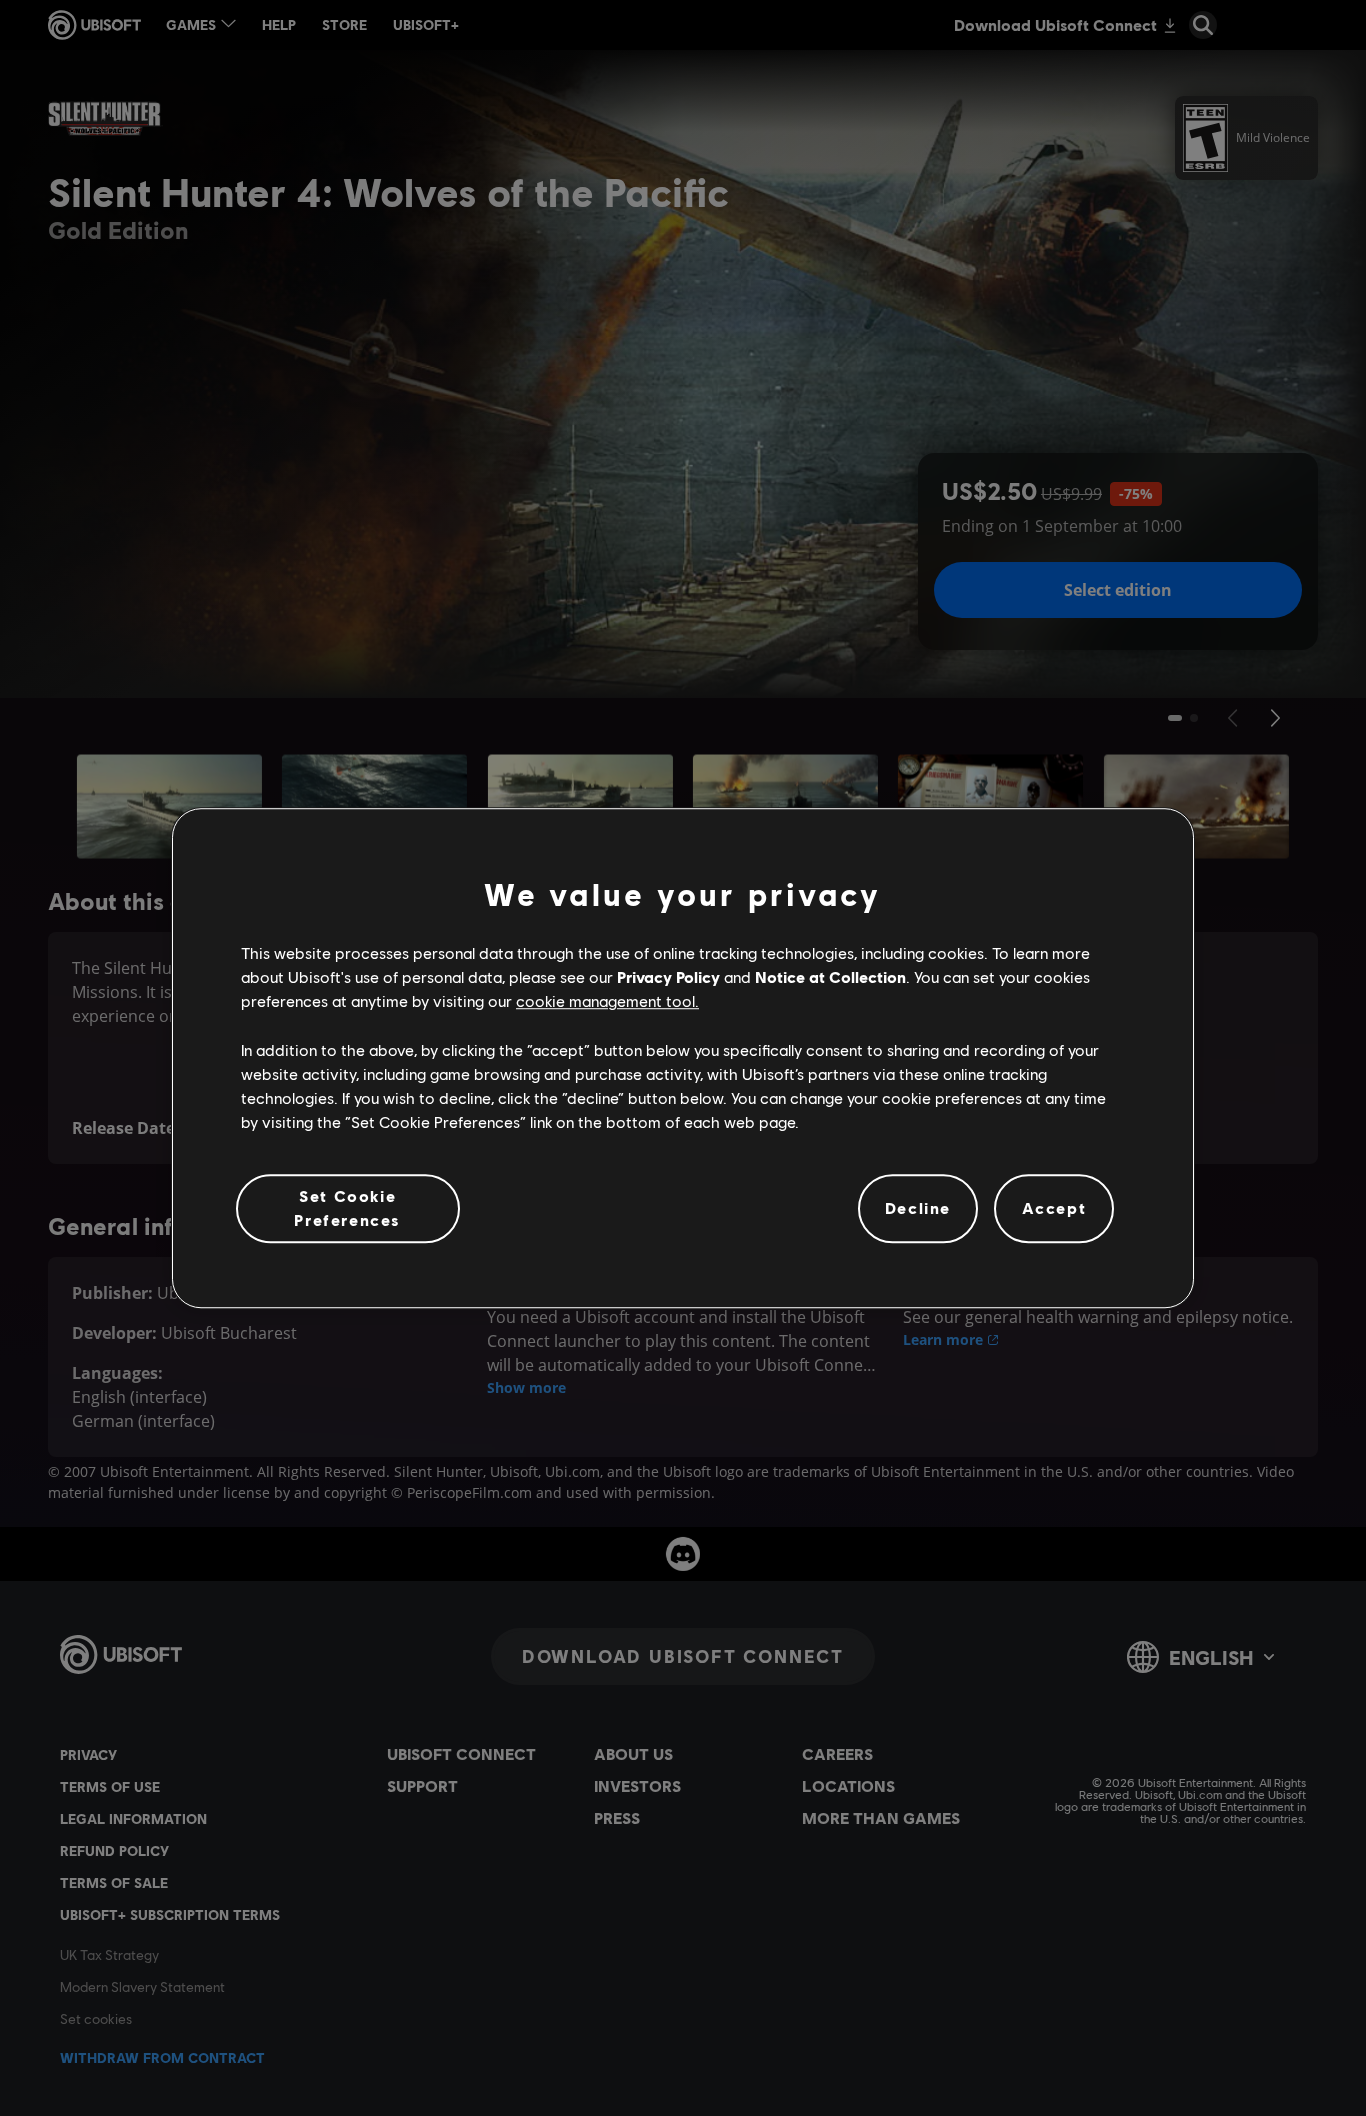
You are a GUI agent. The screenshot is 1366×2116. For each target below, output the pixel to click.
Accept (1054, 1208)
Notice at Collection (830, 976)
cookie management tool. (607, 1001)
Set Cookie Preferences (347, 1207)
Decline (918, 1208)
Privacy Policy (668, 976)
